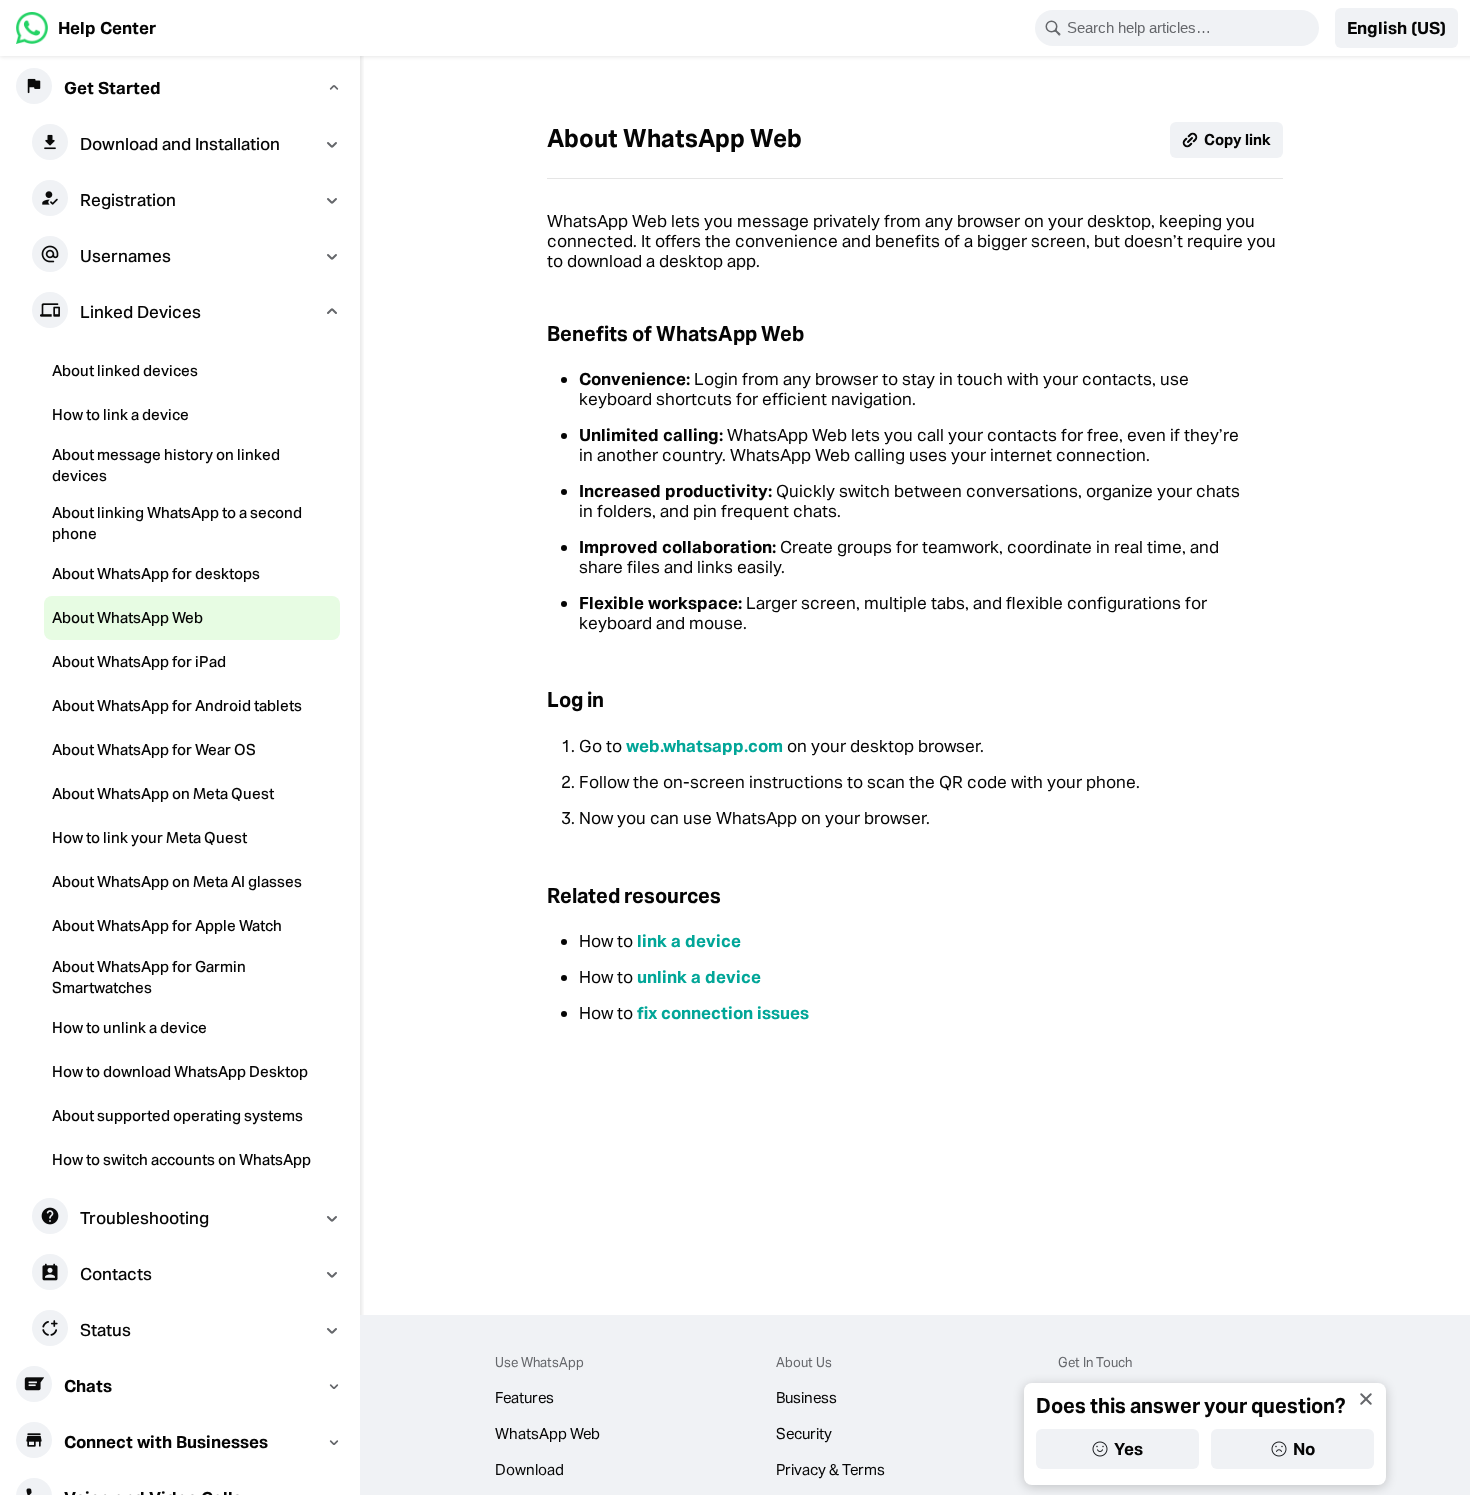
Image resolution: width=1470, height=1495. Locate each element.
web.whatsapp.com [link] (704, 746)
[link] (86, 28)
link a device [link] (689, 941)
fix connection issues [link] (723, 1013)
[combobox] (1190, 28)
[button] (1396, 28)
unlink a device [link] (699, 977)
